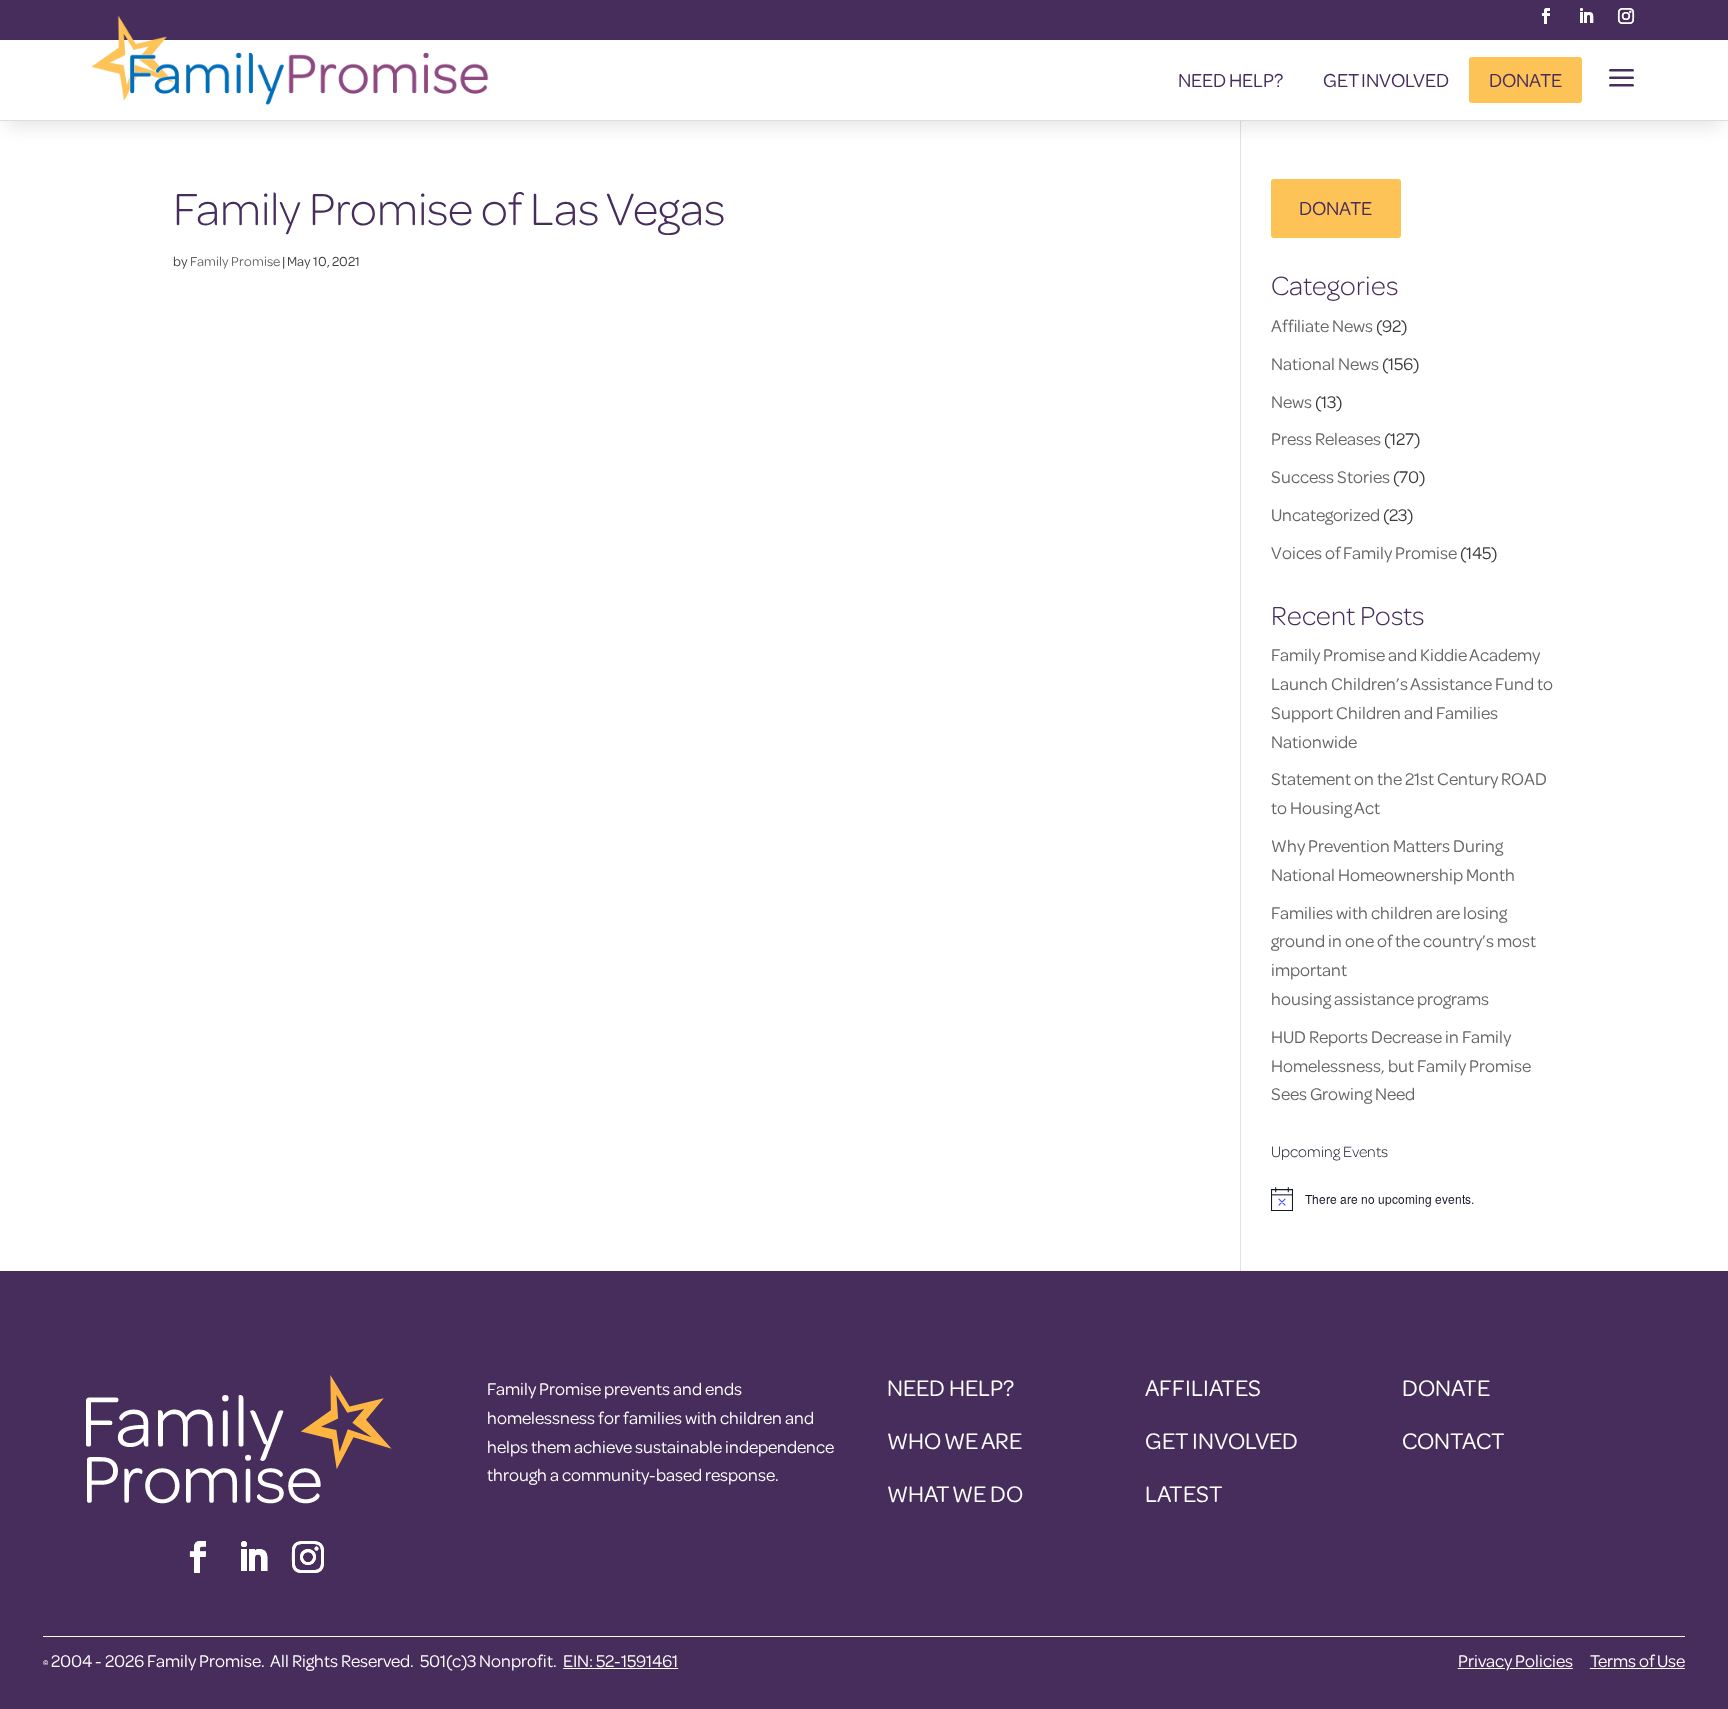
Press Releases (1326, 438)
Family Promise (235, 260)
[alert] (1413, 1199)
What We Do (955, 1493)
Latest (1184, 1493)
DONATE (1335, 207)
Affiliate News (1322, 325)
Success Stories (1330, 476)
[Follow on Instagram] (1626, 16)
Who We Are (954, 1440)
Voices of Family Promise (1364, 552)
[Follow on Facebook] (1546, 16)
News (1291, 401)
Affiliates (1203, 1387)
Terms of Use (1637, 1660)
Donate (1525, 79)
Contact (1453, 1440)
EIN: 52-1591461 (620, 1660)
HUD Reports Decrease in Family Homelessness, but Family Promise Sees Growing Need (1401, 1065)
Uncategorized (1325, 514)
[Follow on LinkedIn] (1586, 16)
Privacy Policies (1515, 1660)
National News (1325, 363)
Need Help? (1230, 79)
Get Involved (1386, 79)
